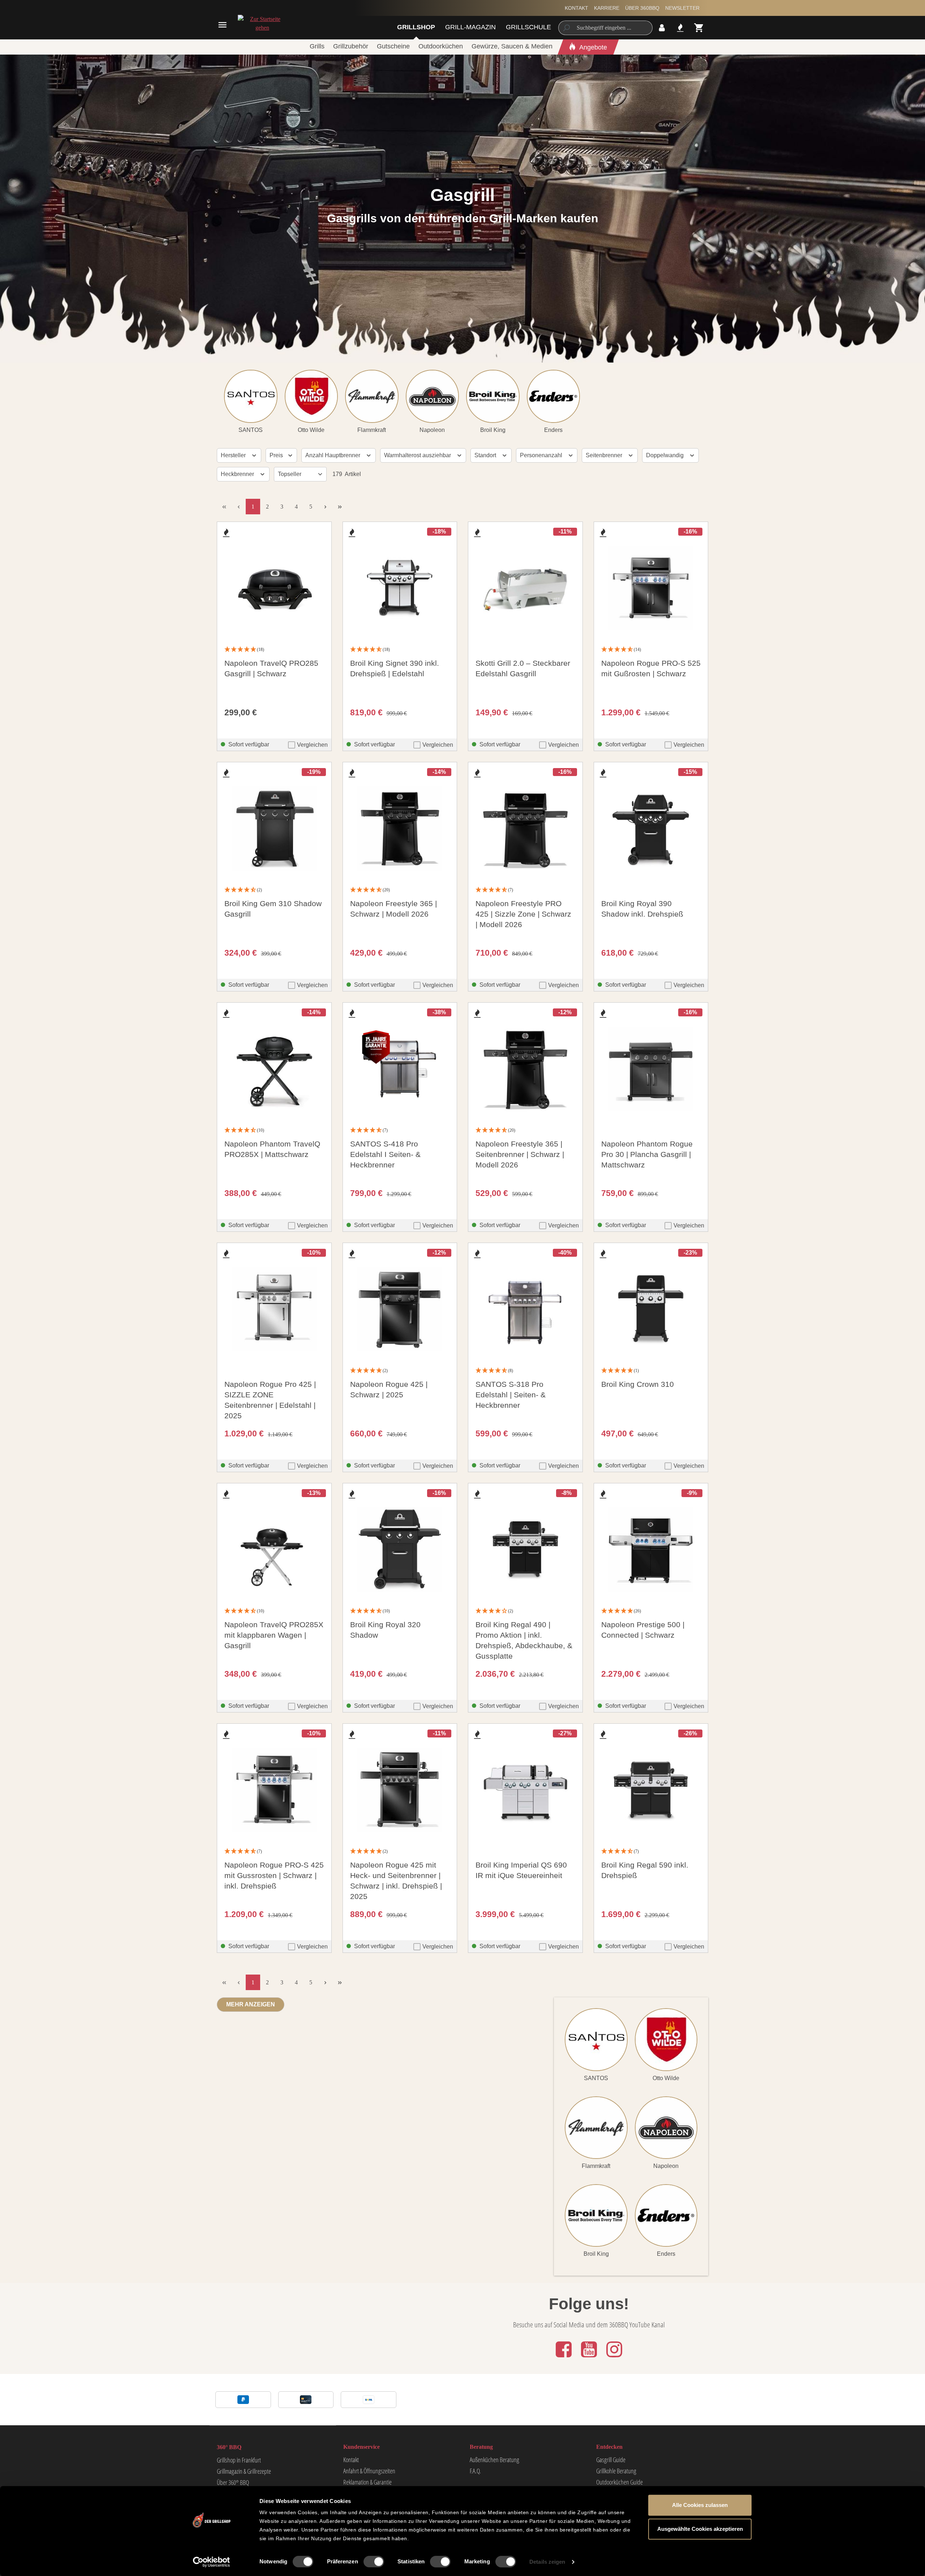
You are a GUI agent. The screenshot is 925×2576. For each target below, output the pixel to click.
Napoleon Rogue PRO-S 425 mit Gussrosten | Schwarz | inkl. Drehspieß (274, 1875)
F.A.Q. (475, 2471)
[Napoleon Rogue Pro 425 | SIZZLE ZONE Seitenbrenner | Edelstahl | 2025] (274, 1309)
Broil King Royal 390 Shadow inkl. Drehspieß (642, 909)
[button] (274, 650)
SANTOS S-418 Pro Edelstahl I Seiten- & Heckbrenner (385, 1154)
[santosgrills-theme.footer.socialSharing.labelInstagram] (614, 2358)
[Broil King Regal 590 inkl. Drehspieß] (651, 1790)
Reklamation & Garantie (367, 2482)
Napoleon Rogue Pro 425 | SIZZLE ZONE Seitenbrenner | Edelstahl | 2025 (270, 1400)
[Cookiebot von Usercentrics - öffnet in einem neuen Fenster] (212, 2562)
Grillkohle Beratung (616, 2471)
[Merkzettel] (680, 28)
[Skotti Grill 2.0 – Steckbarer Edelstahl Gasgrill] (525, 588)
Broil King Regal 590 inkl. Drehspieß (645, 1870)
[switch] (374, 2562)
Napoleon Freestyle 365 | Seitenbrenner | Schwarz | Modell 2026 (520, 1154)
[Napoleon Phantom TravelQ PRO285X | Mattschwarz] (274, 1069)
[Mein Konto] (662, 28)
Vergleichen (312, 745)
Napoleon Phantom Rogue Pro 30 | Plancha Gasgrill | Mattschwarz (647, 1154)
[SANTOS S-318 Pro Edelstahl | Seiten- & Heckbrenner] (525, 1309)
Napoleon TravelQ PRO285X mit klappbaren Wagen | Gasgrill (274, 1635)
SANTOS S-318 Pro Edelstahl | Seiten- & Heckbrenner (511, 1395)
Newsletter (682, 8)
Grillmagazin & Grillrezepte (244, 2471)
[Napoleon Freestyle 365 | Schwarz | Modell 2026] (400, 828)
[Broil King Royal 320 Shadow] (400, 1550)
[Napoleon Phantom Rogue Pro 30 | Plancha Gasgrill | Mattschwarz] (651, 1069)
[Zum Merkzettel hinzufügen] (226, 533)
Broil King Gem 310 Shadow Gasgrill (273, 909)
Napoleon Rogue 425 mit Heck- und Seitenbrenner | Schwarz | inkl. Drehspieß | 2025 (396, 1881)
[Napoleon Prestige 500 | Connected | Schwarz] (651, 1550)
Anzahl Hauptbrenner (334, 455)
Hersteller (234, 455)
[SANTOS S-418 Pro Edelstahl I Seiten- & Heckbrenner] (400, 1069)
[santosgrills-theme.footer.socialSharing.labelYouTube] (590, 2358)
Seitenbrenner (605, 455)
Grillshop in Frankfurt (239, 2460)
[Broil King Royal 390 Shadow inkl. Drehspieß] (651, 828)
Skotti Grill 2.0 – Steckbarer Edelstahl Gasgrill (523, 668)
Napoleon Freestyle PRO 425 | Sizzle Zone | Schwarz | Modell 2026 (523, 914)
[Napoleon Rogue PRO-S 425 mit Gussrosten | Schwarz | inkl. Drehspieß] (274, 1790)
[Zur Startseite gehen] (262, 23)
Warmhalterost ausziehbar (418, 455)
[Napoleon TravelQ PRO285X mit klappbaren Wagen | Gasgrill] (274, 1550)
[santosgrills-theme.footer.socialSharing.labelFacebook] (564, 2358)
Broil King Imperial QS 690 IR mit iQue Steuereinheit (521, 1870)
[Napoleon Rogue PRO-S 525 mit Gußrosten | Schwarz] (651, 588)
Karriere (607, 8)
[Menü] (222, 25)
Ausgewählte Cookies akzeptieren (700, 2529)
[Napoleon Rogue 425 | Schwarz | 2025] (400, 1309)
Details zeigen (547, 2562)
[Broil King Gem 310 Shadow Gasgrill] (274, 828)
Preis (277, 455)
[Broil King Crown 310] (651, 1309)
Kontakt (576, 8)
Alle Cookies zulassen (700, 2505)
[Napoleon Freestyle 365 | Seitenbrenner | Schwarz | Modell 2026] (525, 1069)
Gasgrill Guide (611, 2460)
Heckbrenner (238, 474)
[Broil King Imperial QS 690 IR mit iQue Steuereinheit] (525, 1790)
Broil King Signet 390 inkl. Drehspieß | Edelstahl (395, 668)
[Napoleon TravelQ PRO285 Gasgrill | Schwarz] (274, 588)
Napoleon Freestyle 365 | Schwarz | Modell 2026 (393, 909)
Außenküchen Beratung (494, 2460)
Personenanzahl (542, 455)
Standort (486, 455)
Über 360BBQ (642, 8)
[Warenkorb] (699, 28)
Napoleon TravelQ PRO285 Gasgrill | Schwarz (271, 668)
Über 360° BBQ (233, 2482)
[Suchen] (566, 28)
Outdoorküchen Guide (619, 2482)
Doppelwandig (666, 455)
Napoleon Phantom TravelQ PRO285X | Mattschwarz (272, 1149)
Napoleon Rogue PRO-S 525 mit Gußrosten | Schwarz (651, 668)
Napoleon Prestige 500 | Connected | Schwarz (643, 1630)
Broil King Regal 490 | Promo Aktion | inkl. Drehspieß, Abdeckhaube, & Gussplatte (524, 1640)
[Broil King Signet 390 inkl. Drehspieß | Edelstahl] (400, 588)
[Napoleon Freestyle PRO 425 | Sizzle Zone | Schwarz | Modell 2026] (525, 828)
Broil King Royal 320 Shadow (385, 1630)
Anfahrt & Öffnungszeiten (369, 2471)
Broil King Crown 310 (638, 1384)
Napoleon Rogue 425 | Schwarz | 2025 (389, 1389)
